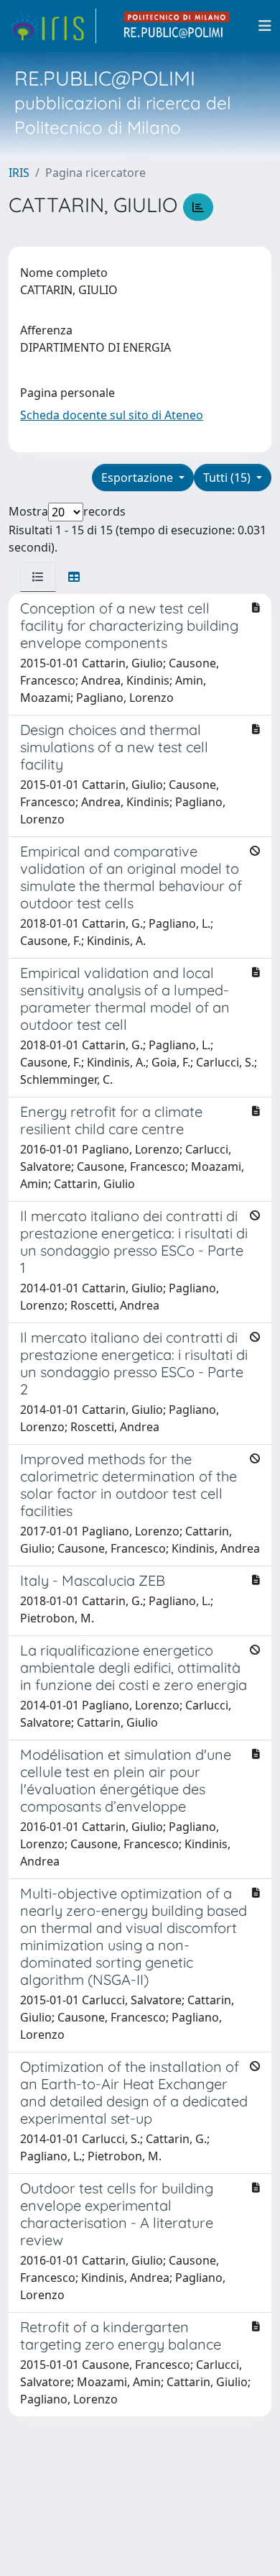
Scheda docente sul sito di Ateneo (112, 415)
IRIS (19, 173)
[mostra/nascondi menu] (265, 26)
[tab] (38, 577)
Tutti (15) (228, 478)
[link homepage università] (177, 26)
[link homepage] (52, 26)
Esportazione (139, 478)
